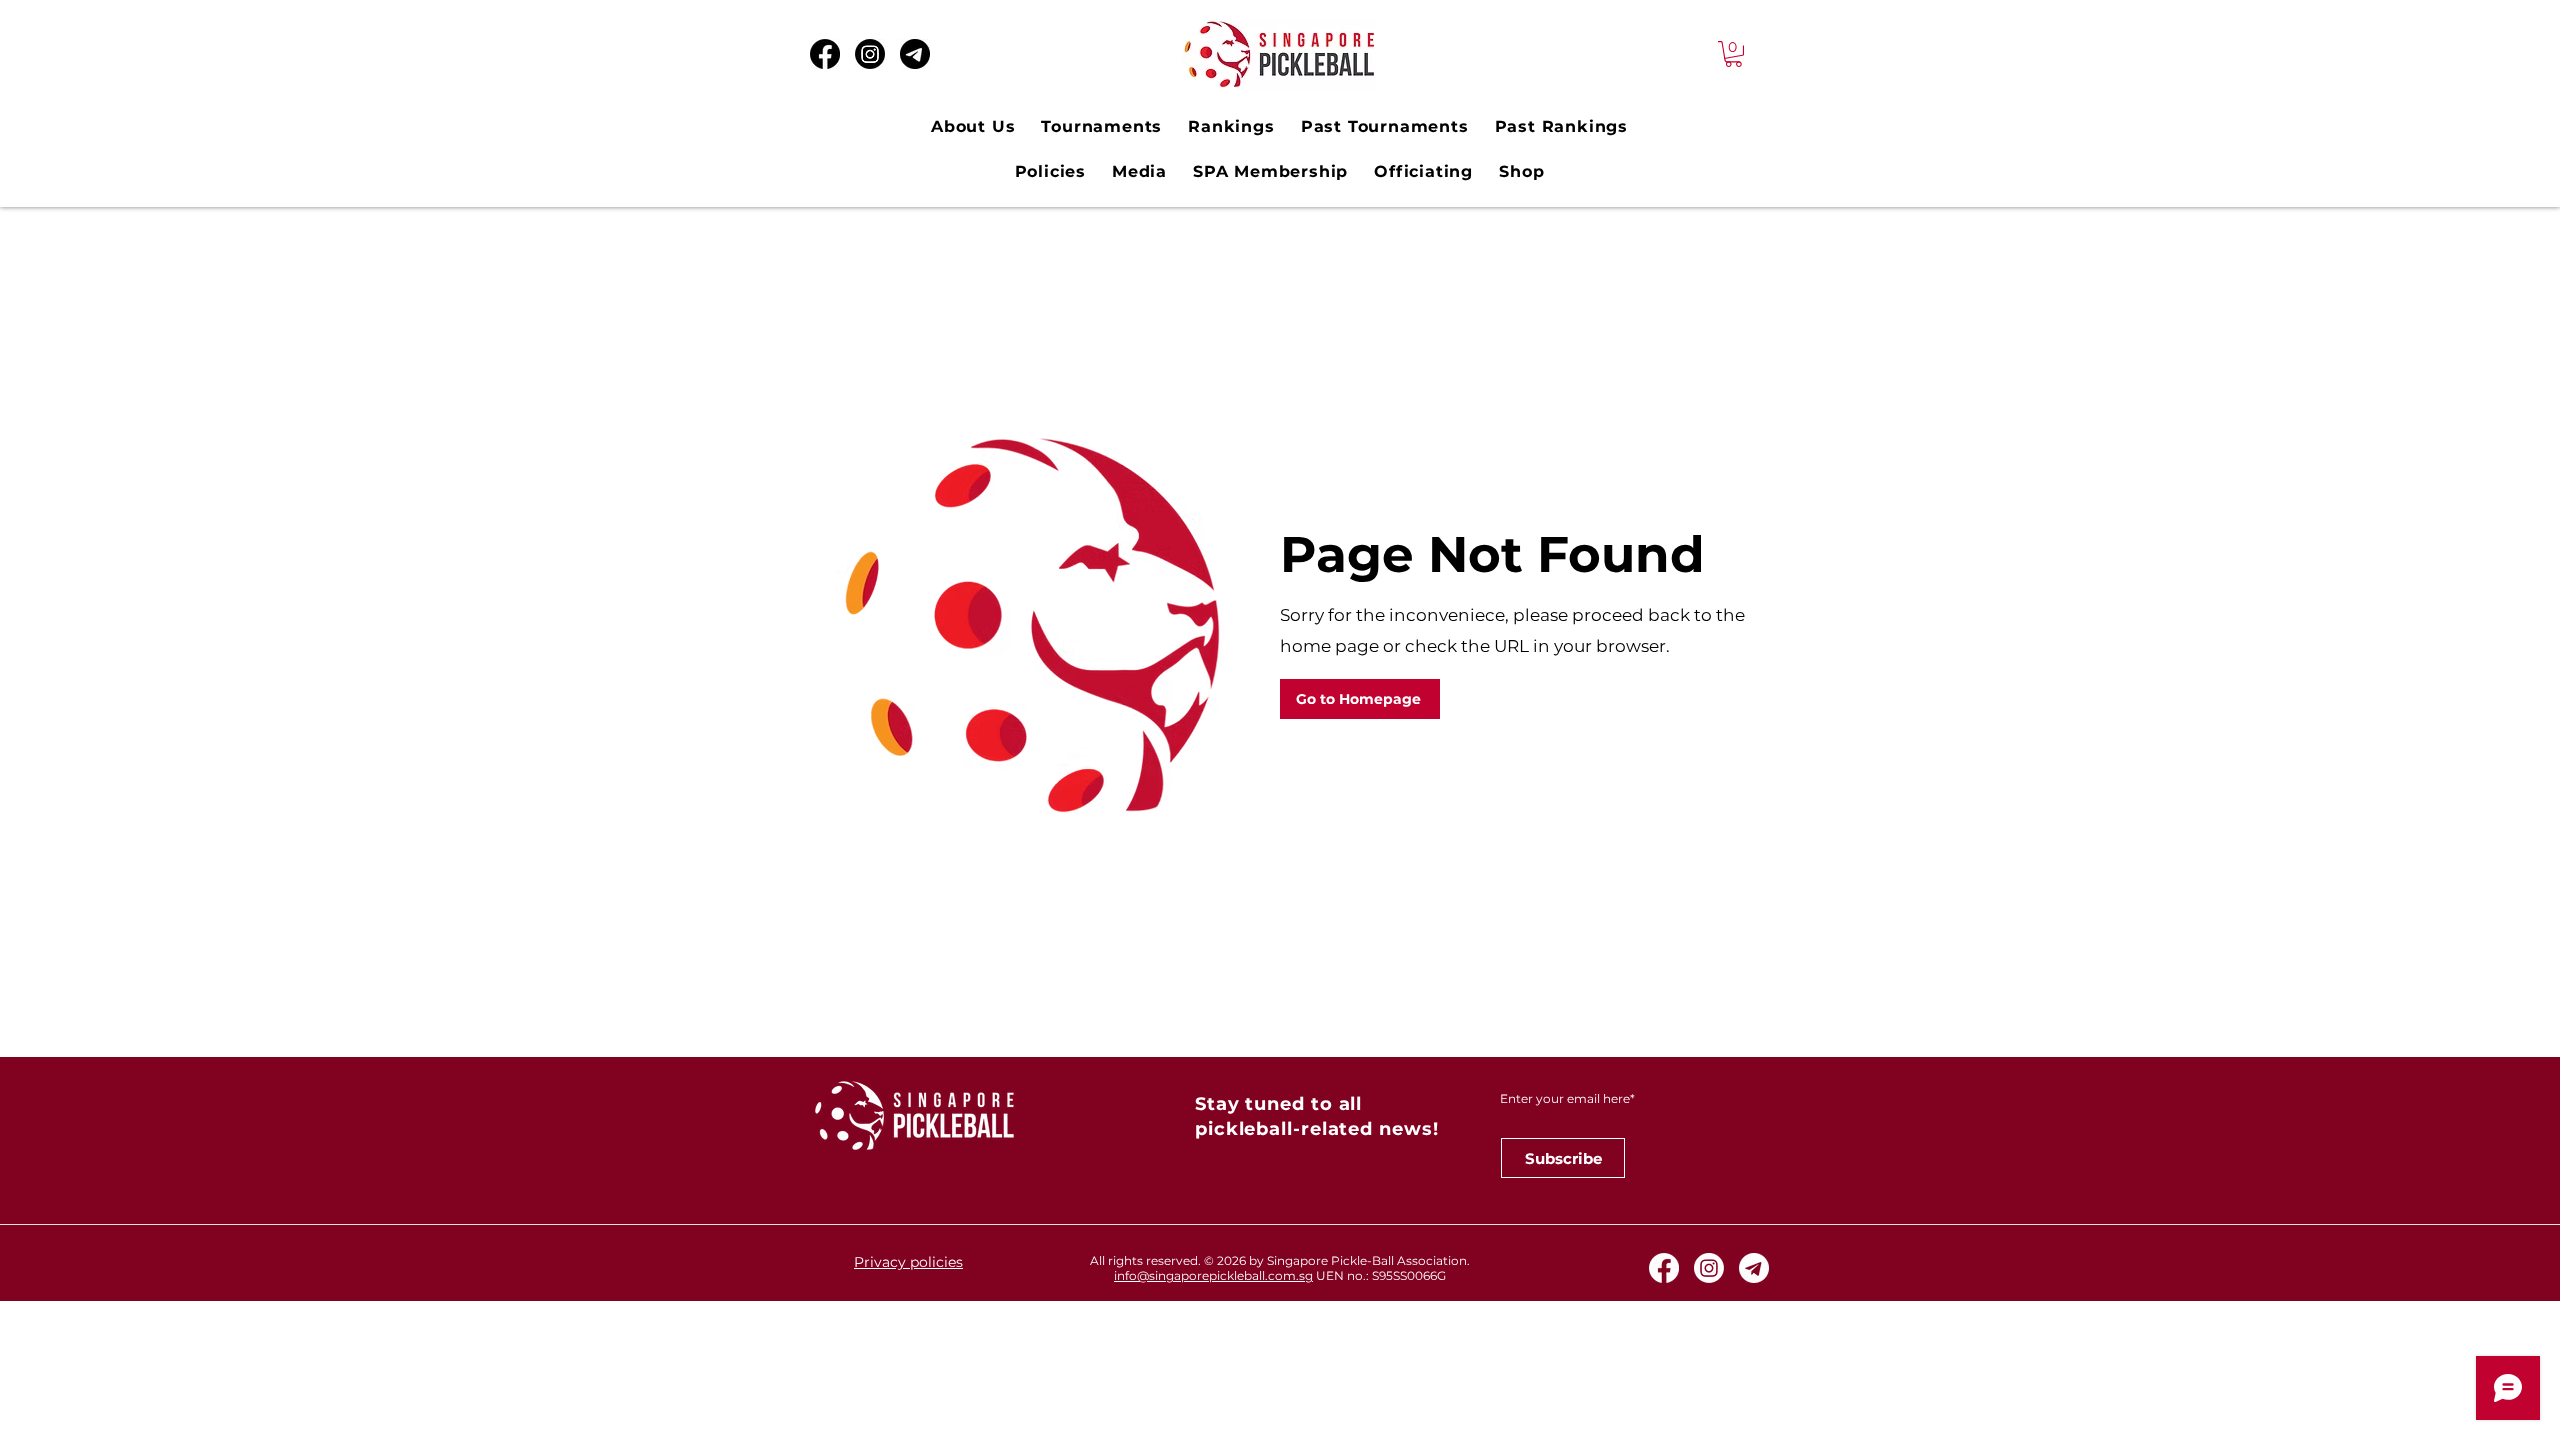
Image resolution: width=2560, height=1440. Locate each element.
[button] (1733, 54)
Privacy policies (908, 1262)
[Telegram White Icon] (1754, 1268)
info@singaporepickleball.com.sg (1213, 1275)
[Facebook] (825, 54)
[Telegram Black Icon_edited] (915, 54)
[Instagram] (870, 54)
